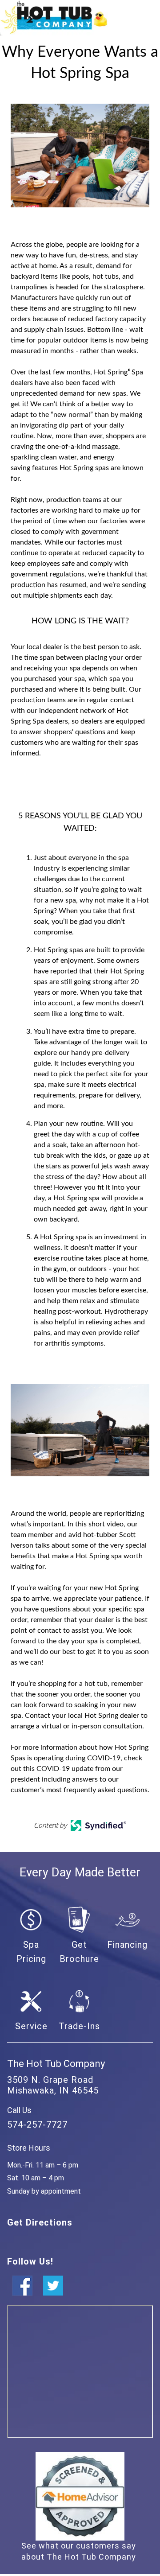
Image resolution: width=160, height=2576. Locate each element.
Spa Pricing (31, 1952)
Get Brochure (79, 1952)
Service (31, 2026)
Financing (127, 1945)
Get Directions (40, 2222)
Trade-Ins (79, 2026)
